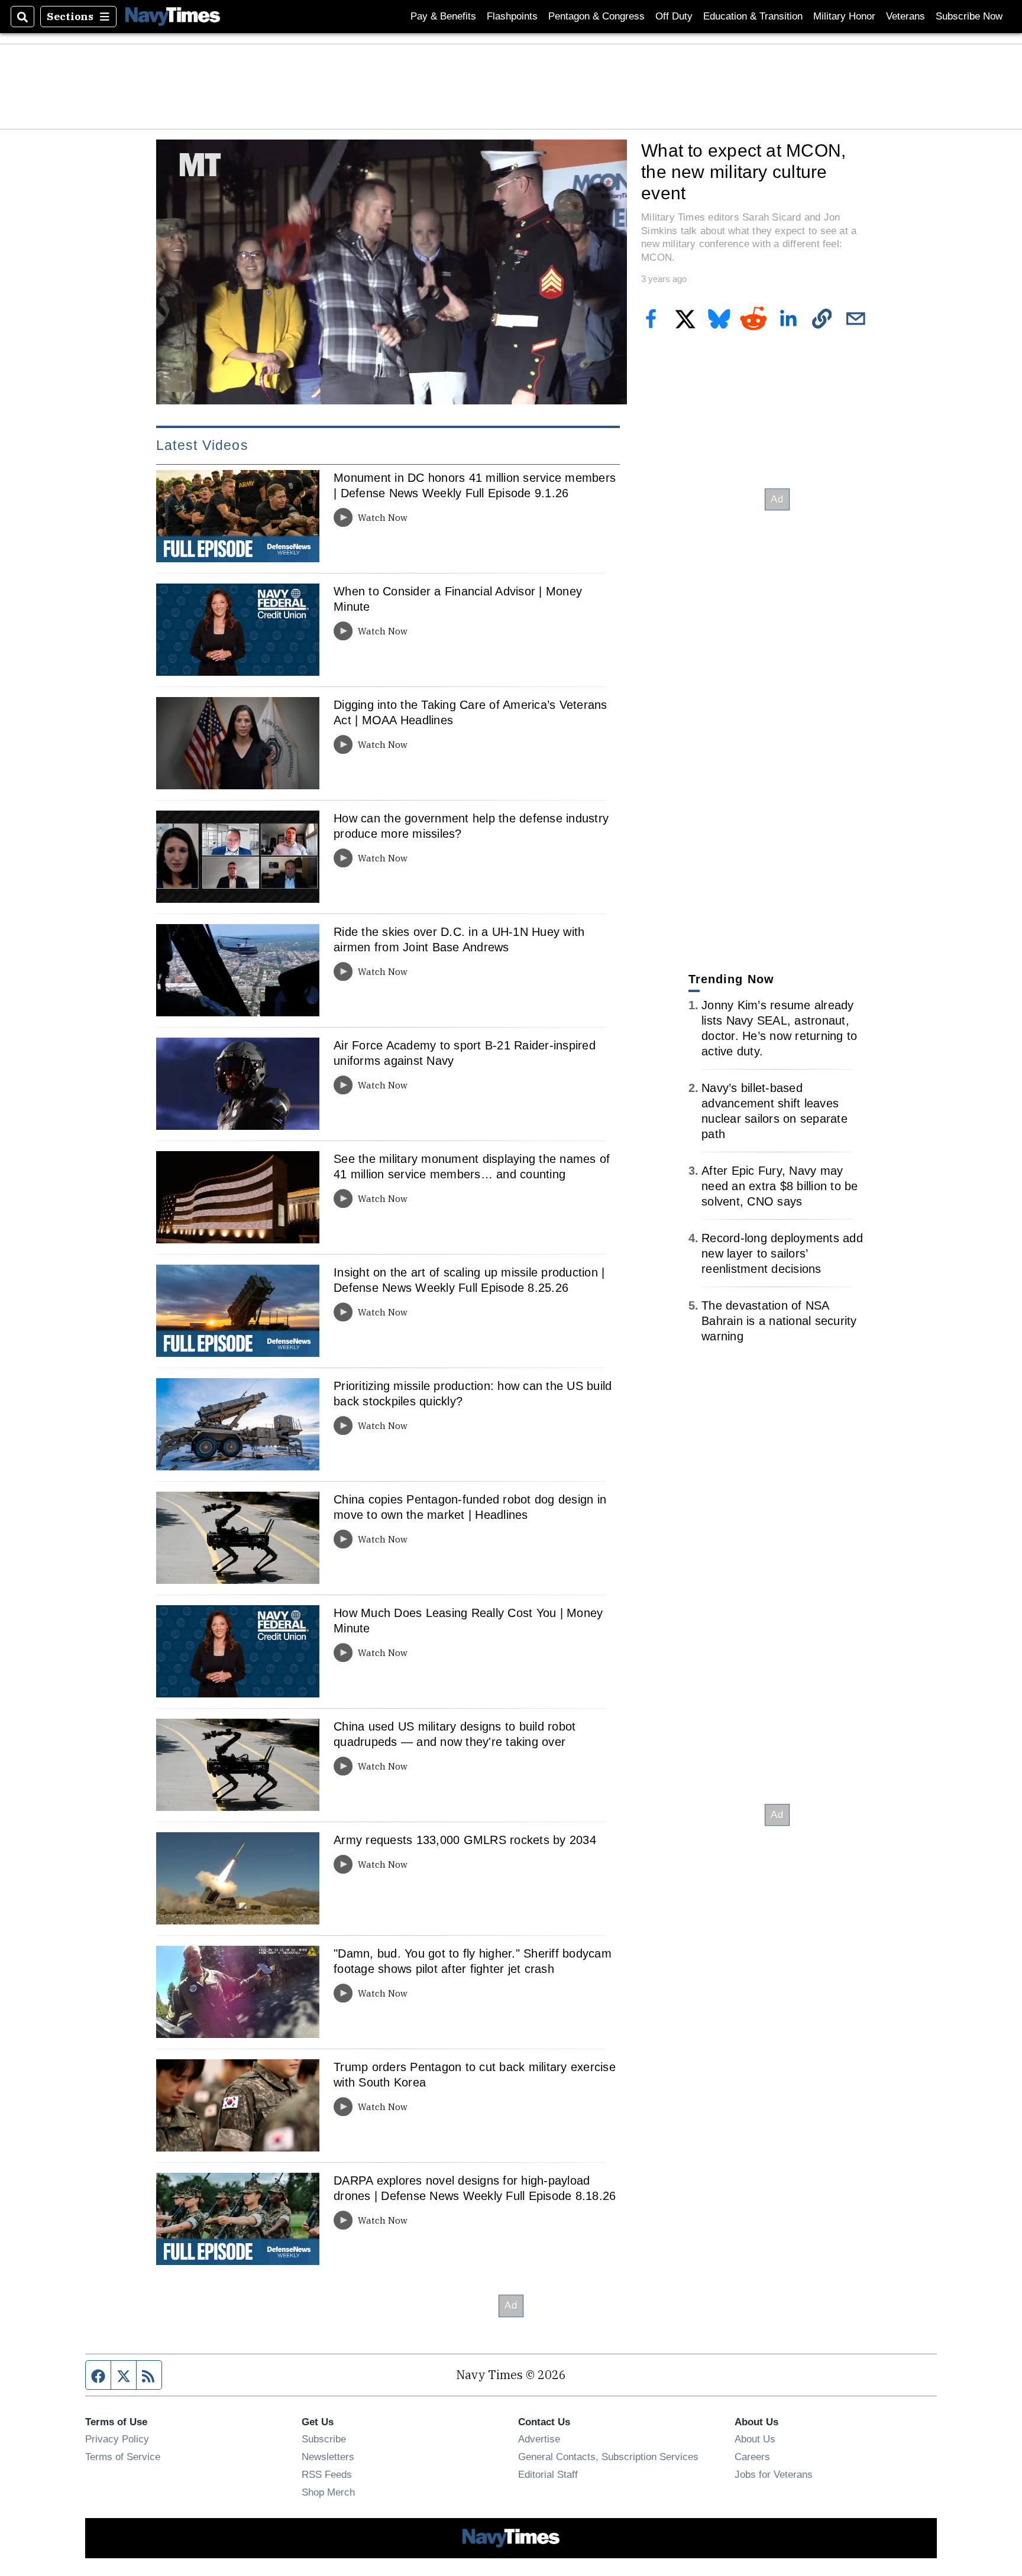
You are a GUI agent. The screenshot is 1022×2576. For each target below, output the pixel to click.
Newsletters (328, 2457)
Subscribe (324, 2439)
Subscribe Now (969, 16)
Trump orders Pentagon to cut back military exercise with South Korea (475, 2075)
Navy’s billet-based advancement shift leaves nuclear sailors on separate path (774, 1111)
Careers (752, 2457)
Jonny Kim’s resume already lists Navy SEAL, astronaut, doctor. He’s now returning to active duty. (779, 1028)
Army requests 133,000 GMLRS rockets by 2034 (465, 1840)
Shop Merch (328, 2492)
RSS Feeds (327, 2474)
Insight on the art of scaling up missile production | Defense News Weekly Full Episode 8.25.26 (469, 1280)
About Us (755, 2439)
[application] (392, 272)
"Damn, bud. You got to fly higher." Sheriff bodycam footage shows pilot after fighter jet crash (473, 1961)
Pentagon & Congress (596, 16)
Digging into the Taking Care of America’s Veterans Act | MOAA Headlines (470, 712)
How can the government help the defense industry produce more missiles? (471, 826)
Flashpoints (512, 16)
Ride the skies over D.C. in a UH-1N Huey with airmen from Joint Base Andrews (459, 939)
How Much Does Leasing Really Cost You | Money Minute (468, 1621)
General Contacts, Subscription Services (608, 2457)
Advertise (539, 2439)
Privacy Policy (117, 2439)
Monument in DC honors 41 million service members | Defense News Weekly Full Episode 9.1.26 (475, 485)
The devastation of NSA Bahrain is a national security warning (779, 1321)
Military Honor (844, 16)
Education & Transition (753, 16)
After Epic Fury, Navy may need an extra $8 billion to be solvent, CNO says (780, 1186)
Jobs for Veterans (774, 2474)
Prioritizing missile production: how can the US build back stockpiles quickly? (473, 1394)
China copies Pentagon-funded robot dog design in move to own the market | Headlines (470, 1507)
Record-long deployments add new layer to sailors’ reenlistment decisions (782, 1253)
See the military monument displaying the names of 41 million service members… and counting (472, 1167)
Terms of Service (123, 2457)
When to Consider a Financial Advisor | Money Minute (458, 599)
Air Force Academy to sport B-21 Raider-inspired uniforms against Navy (465, 1053)
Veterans (905, 16)
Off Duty (674, 16)
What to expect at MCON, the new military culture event (743, 171)
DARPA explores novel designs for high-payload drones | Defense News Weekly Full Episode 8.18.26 (475, 2188)
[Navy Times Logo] (173, 16)
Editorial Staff (548, 2474)
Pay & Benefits (443, 16)
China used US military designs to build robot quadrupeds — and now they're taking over (455, 1734)
